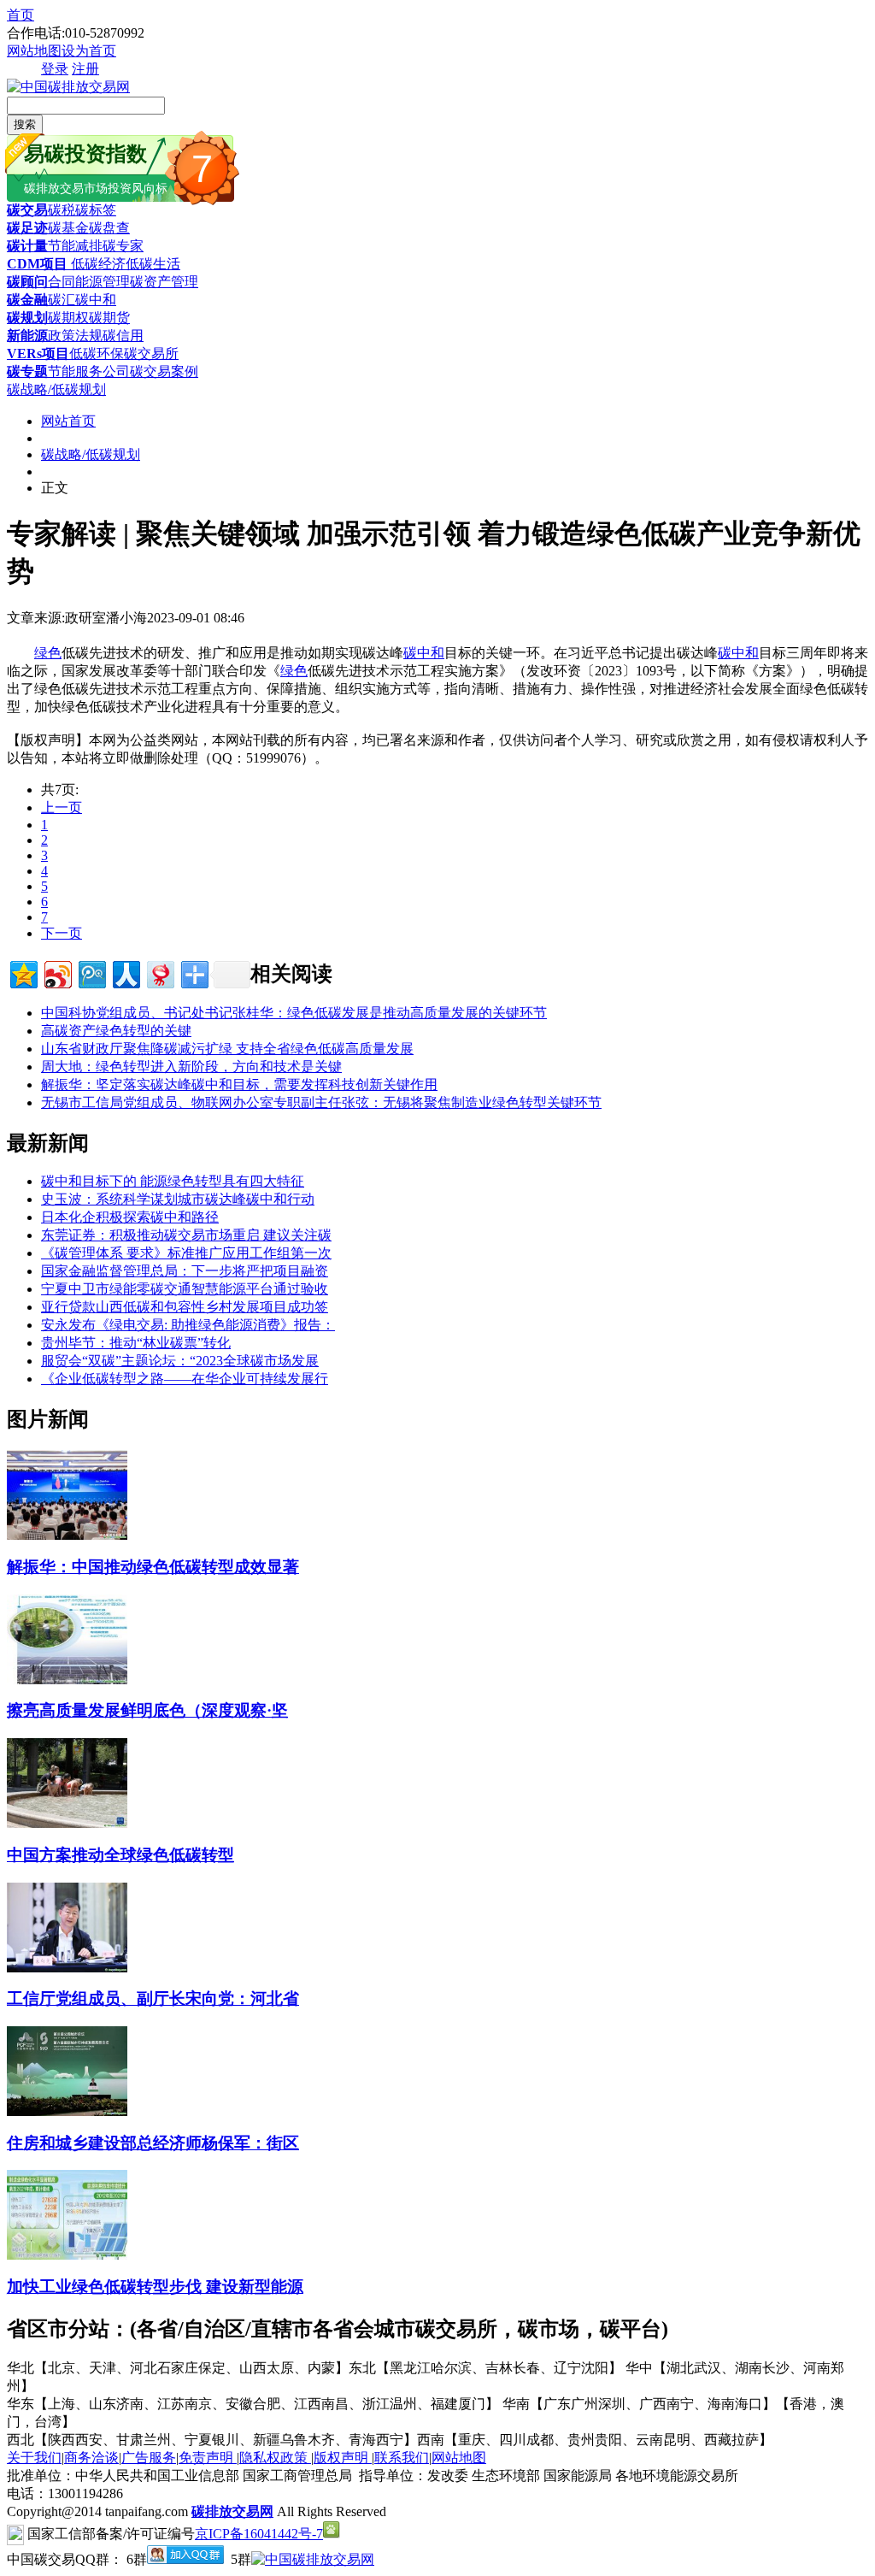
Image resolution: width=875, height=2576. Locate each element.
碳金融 (27, 300)
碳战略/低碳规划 (56, 389)
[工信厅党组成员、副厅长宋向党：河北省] (67, 1968)
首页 (21, 15)
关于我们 (34, 2458)
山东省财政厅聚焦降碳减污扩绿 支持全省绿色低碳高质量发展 (227, 1049)
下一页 (62, 933)
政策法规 (75, 336)
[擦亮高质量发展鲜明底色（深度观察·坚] (67, 1680)
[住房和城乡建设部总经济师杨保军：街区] (67, 2111)
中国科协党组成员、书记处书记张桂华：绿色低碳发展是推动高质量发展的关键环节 (294, 1013)
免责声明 (208, 2458)
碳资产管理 (164, 282)
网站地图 (34, 51)
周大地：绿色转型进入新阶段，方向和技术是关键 (191, 1067)
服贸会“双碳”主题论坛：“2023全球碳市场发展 (180, 1361)
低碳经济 (97, 264)
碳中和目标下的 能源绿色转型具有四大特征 (173, 1181)
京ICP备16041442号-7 (259, 2534)
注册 (85, 69)
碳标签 (96, 210)
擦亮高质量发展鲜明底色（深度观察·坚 (147, 1710)
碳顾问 (27, 282)
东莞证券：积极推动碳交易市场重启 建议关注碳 (186, 1235)
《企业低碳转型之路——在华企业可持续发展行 (185, 1379)
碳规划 (27, 318)
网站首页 (68, 421)
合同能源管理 (89, 282)
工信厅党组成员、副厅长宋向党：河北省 (153, 1998)
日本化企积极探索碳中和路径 (130, 1217)
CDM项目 (37, 264)
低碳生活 (153, 264)
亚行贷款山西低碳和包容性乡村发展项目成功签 (185, 1307)
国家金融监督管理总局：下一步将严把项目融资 (185, 1271)
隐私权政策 (275, 2458)
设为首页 (89, 51)
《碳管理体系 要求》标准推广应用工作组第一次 (186, 1253)
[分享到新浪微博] (57, 973)
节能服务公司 (89, 371)
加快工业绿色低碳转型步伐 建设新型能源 (155, 2287)
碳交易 (27, 210)
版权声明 (343, 2458)
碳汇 (62, 300)
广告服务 (149, 2458)
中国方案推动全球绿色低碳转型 (120, 1855)
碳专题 (27, 371)
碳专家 (123, 246)
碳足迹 (27, 228)
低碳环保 (97, 354)
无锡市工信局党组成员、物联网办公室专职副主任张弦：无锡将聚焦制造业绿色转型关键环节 (321, 1102)
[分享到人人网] (125, 973)
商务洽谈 (91, 2458)
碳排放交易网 (232, 2511)
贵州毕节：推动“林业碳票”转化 (136, 1343)
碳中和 (96, 300)
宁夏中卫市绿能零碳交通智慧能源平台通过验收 (185, 1289)
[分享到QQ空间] (23, 973)
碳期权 (68, 318)
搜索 (25, 124)
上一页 (62, 808)
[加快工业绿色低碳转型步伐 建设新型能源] (67, 2255)
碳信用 (123, 336)
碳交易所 (151, 354)
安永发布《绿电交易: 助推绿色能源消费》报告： (188, 1325)
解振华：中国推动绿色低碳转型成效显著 (153, 1567)
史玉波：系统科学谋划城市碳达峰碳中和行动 (178, 1199)
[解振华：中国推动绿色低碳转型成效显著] (67, 1535)
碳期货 (109, 318)
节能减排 (75, 246)
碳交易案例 (164, 371)
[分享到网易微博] (159, 973)
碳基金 (68, 228)
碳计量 (27, 246)
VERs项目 (38, 354)
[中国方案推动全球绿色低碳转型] (67, 1823)
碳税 (62, 210)
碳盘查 (109, 228)
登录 (55, 69)
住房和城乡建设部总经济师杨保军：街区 (153, 2143)
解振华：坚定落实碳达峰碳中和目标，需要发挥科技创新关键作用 (239, 1085)
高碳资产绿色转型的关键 (116, 1031)
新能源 (27, 336)
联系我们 (402, 2458)
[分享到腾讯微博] (91, 973)
